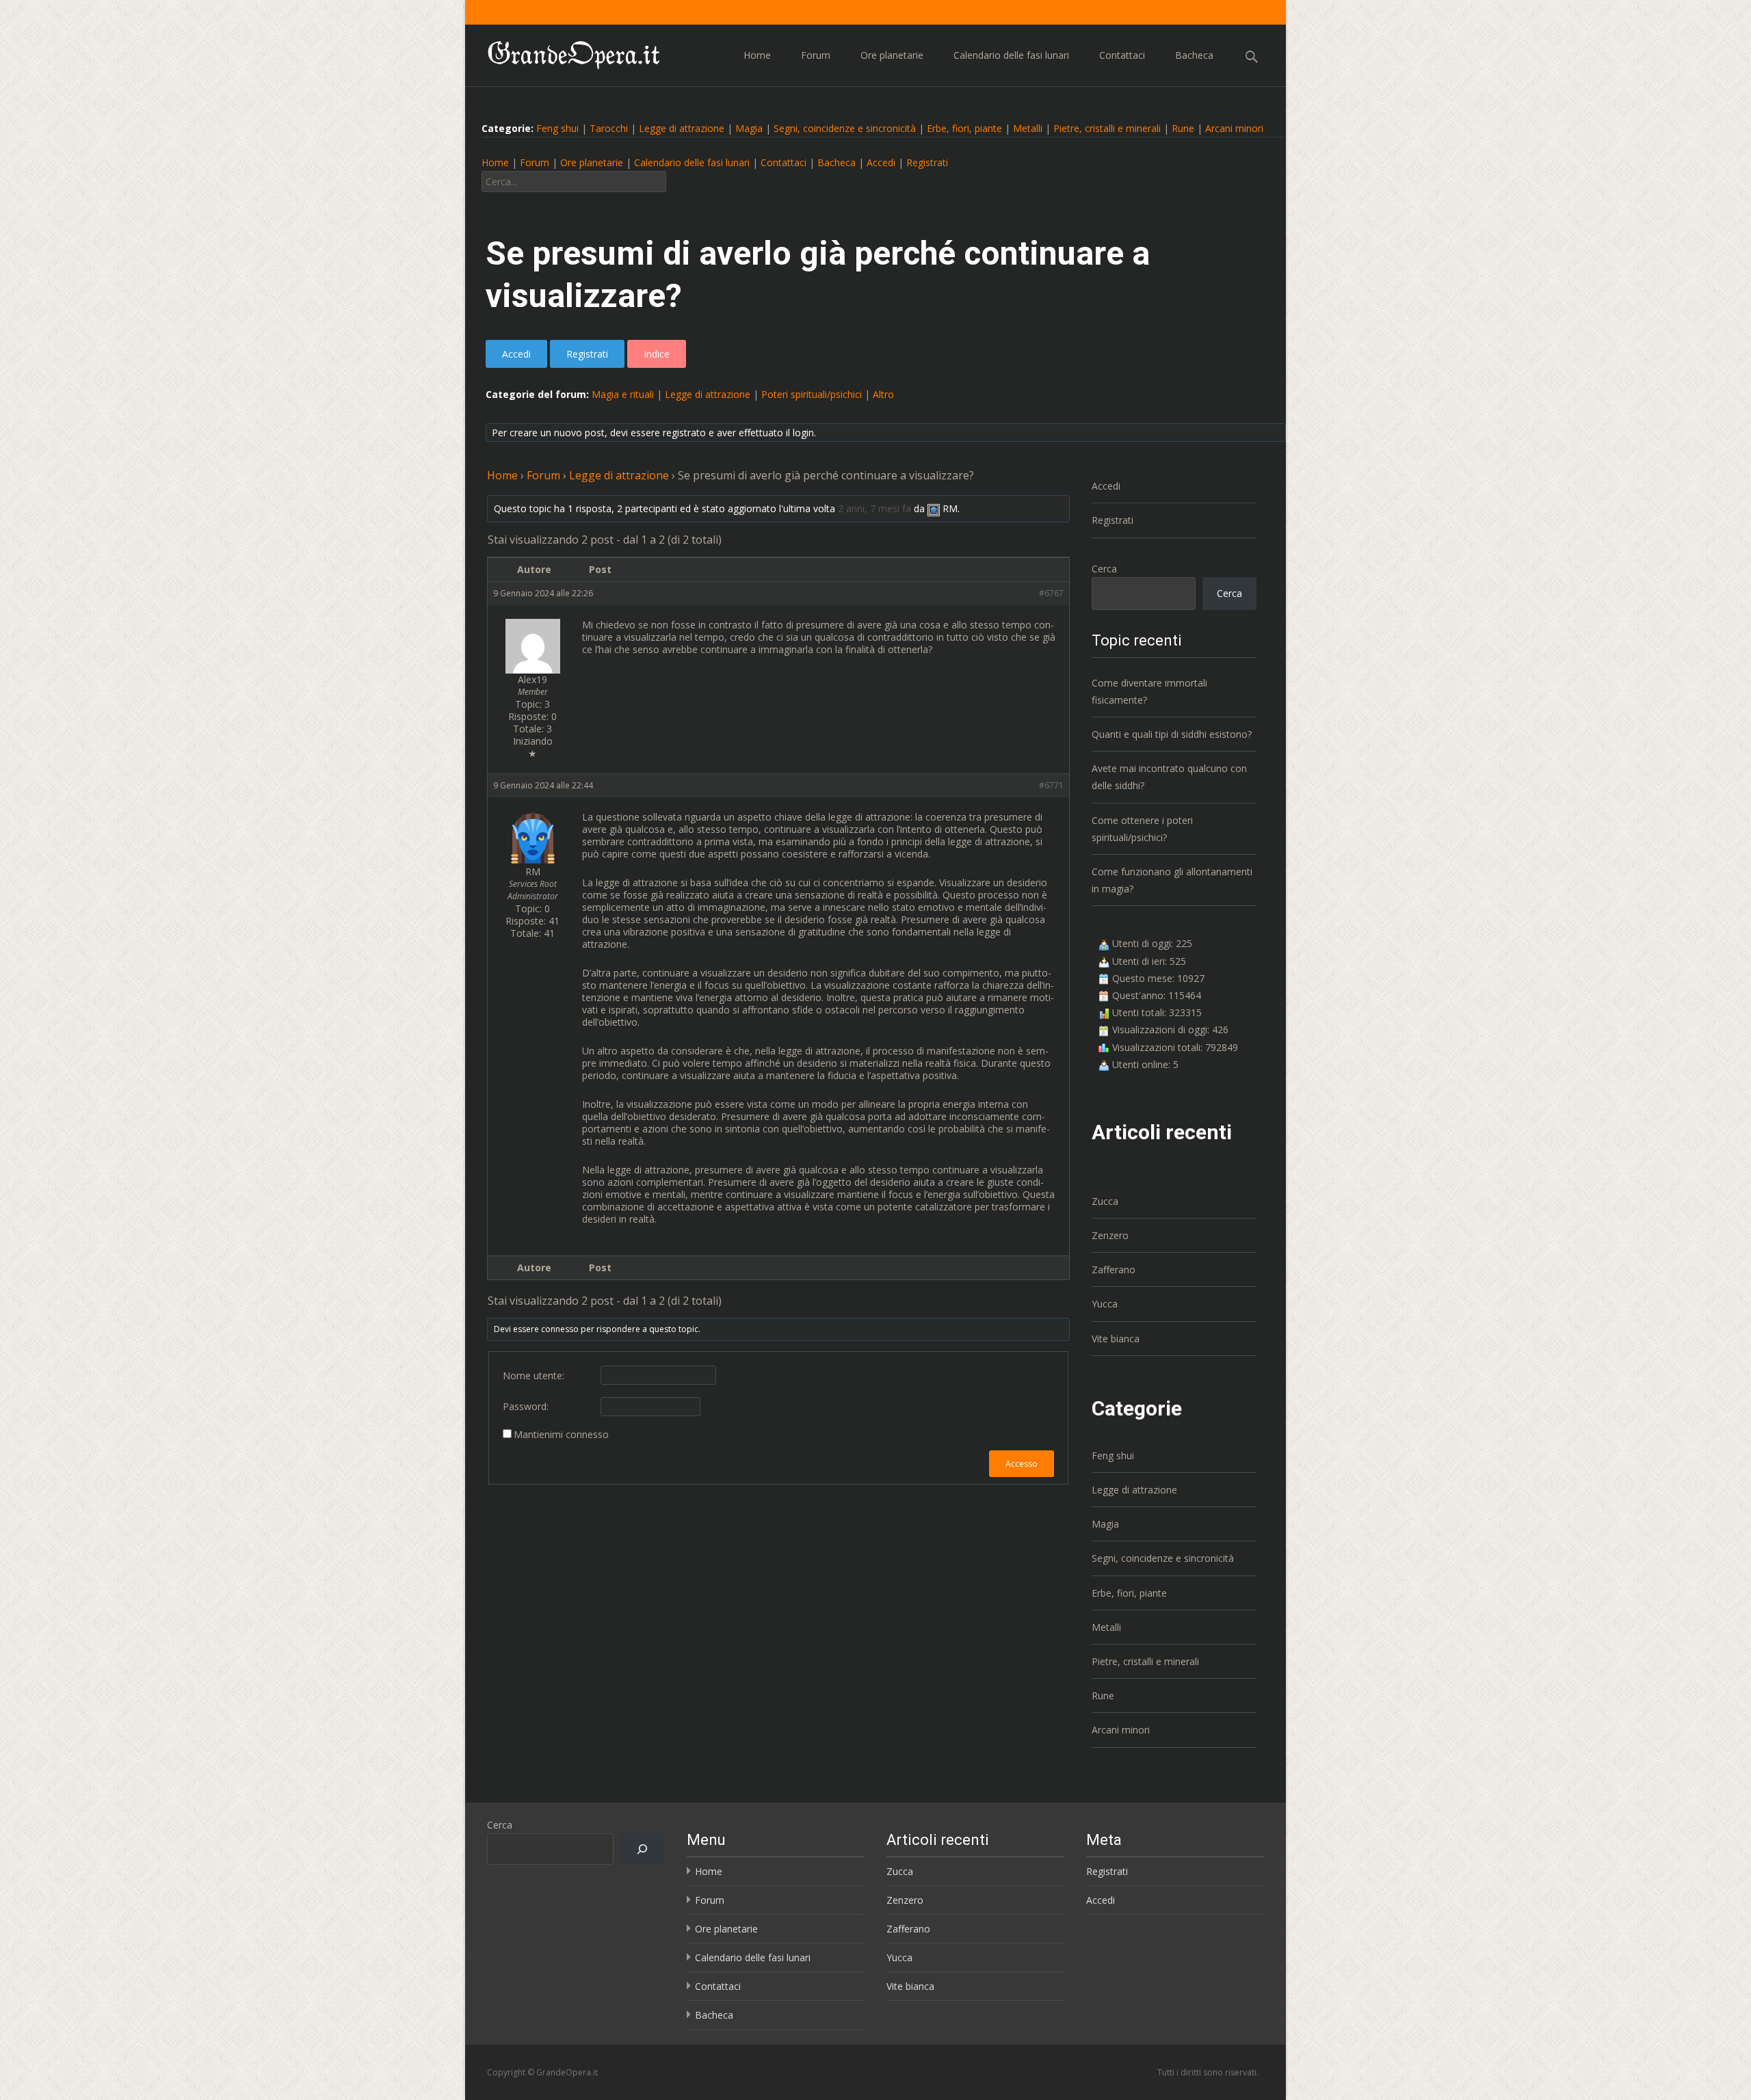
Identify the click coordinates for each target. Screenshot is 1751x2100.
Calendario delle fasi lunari (1011, 55)
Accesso (1022, 1464)
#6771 (1051, 785)
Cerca (1104, 569)
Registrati (927, 162)
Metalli (1028, 128)
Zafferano (1114, 1270)
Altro (883, 394)
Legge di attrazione (682, 128)
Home (757, 55)
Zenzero (1110, 1235)
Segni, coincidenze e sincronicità (845, 128)
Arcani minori (1234, 128)
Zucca (1105, 1201)
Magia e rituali (623, 394)
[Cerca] (643, 1849)
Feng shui (557, 128)
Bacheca (1194, 55)
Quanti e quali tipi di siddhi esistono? (1172, 734)
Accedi (881, 162)
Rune (1183, 128)
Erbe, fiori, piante (964, 128)
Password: (526, 1407)
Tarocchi (609, 128)
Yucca (1105, 1304)
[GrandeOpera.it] (563, 52)
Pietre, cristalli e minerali (1107, 128)
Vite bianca (1116, 1339)
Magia (749, 128)
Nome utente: (534, 1376)
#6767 (1051, 593)
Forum (816, 55)
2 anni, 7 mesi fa (874, 508)
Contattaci (1122, 55)
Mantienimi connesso (561, 1435)
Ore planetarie (892, 55)
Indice (657, 354)
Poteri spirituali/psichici (812, 394)
